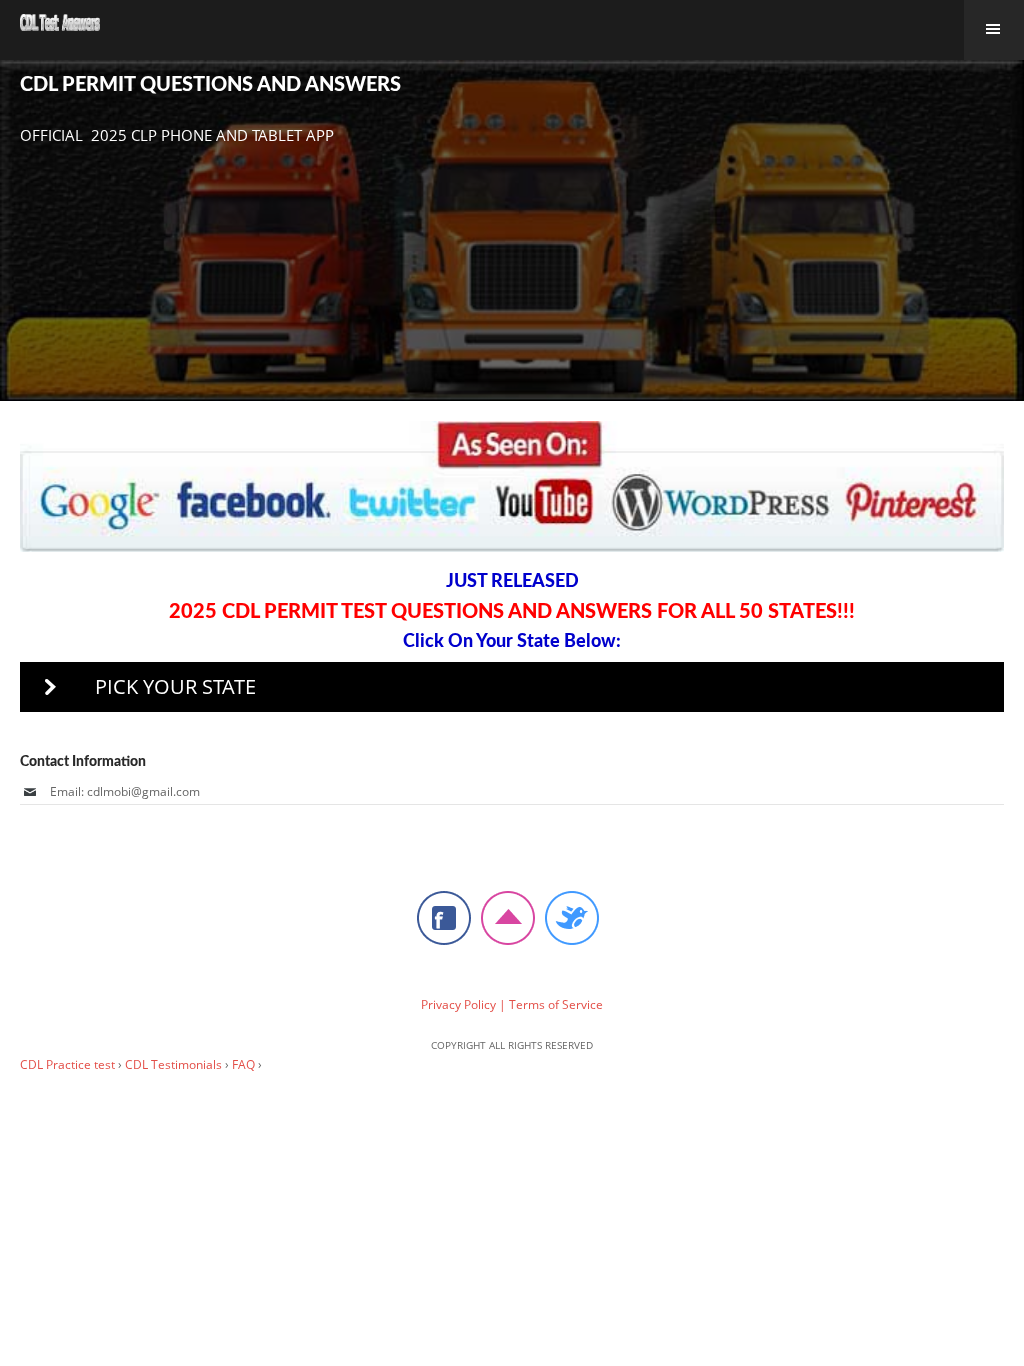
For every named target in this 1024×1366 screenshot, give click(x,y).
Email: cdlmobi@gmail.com (125, 791)
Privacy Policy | (463, 1004)
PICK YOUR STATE (175, 686)
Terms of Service (556, 1004)
